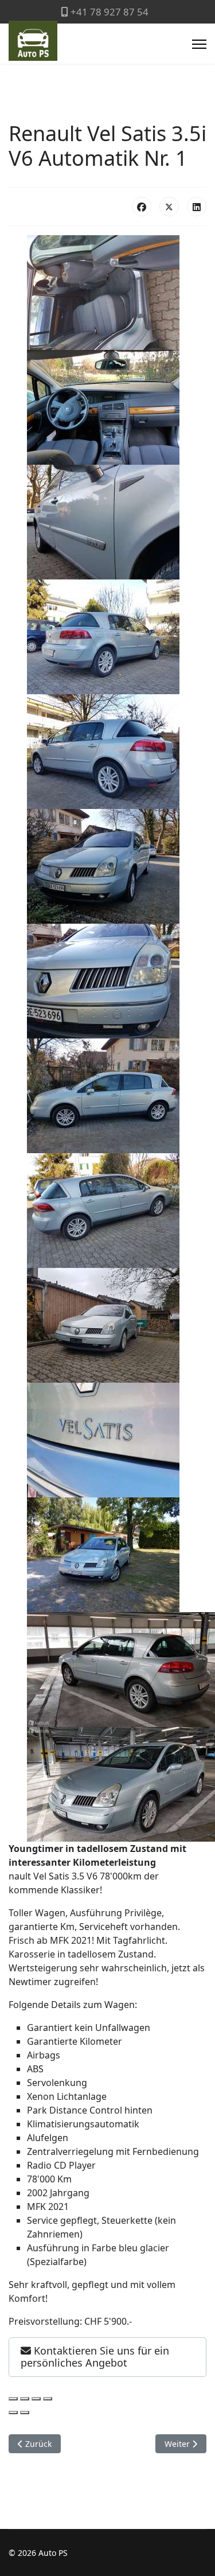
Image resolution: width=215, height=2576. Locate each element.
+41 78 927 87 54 (110, 12)
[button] (107, 2357)
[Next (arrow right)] (25, 2412)
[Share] (25, 2399)
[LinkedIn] (197, 207)
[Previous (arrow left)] (13, 2412)
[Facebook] (142, 207)
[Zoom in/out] (48, 2399)
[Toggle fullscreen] (36, 2399)
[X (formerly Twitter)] (169, 207)
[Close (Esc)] (13, 2399)
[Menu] (199, 44)
